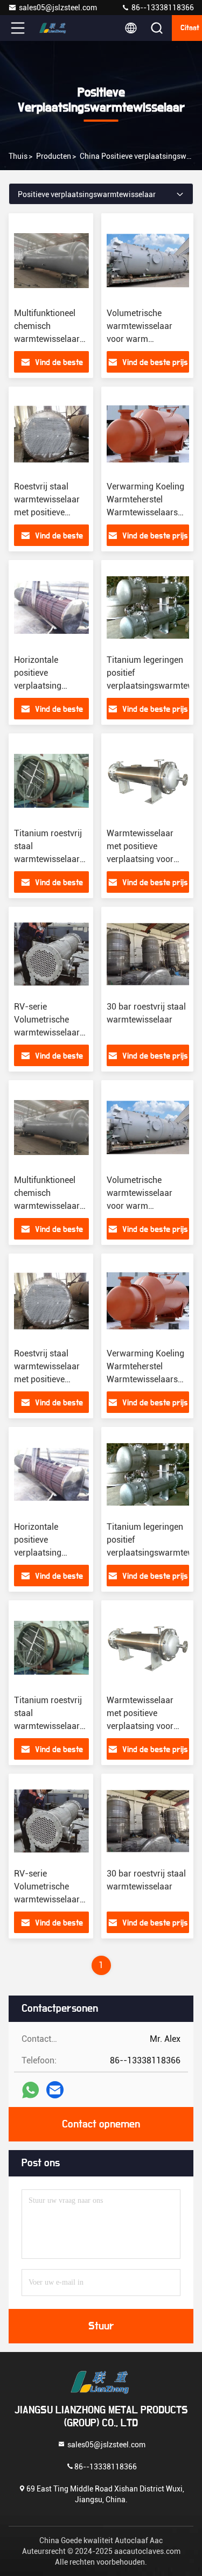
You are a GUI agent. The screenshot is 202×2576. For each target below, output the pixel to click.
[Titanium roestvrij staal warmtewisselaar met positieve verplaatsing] (51, 781)
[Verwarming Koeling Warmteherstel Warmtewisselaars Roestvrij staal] (148, 434)
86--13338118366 (162, 8)
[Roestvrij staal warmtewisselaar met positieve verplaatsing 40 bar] (51, 434)
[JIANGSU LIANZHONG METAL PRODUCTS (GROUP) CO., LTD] (53, 28)
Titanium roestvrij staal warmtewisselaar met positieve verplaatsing (48, 859)
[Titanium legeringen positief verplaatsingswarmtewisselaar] (148, 607)
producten (54, 156)
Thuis (18, 156)
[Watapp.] (30, 2090)
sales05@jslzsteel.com (58, 8)
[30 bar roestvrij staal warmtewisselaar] (148, 954)
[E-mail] (55, 2090)
